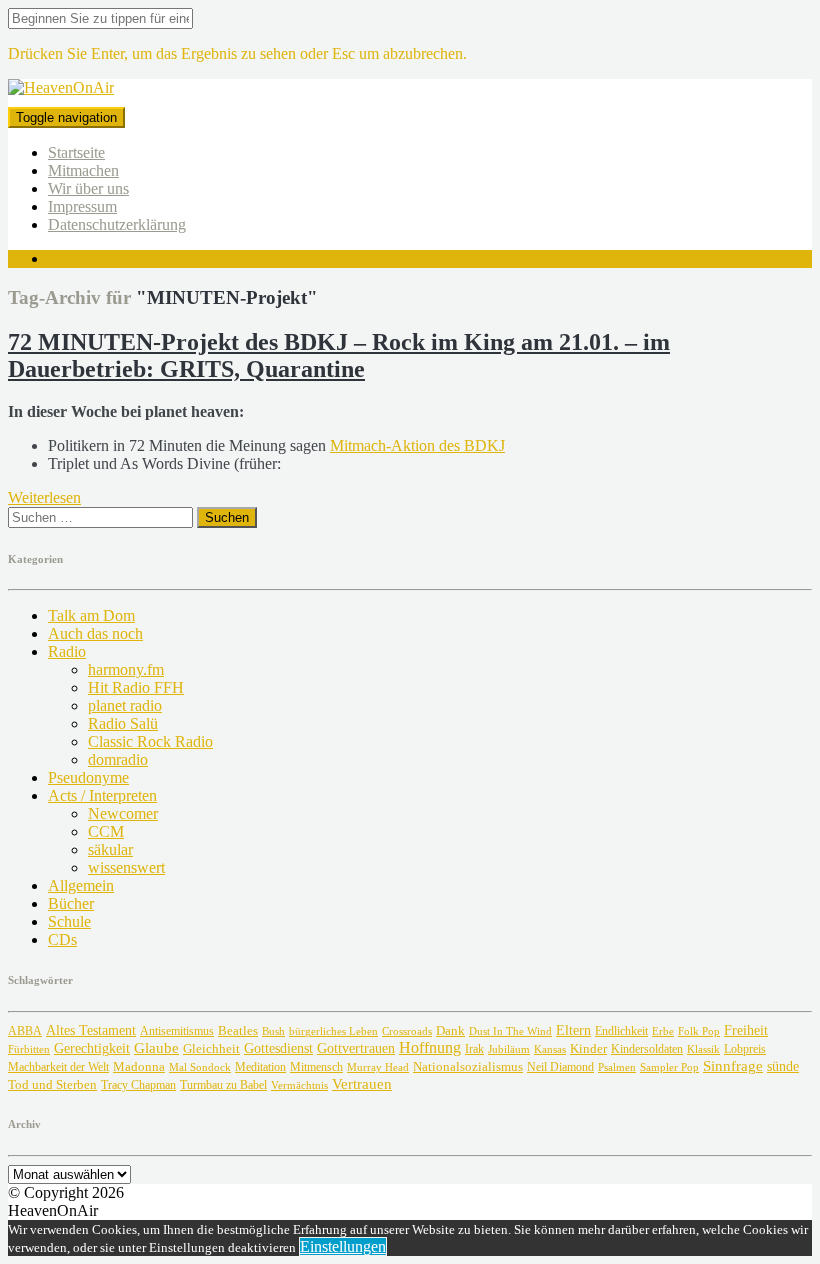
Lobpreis (745, 1049)
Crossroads (407, 1031)
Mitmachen (83, 170)
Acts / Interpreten (102, 795)
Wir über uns (88, 188)
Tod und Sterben (52, 1084)
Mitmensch (316, 1067)
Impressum (82, 206)
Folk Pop (699, 1031)
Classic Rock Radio (150, 741)
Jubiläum (509, 1049)
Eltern (573, 1030)
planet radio (125, 705)
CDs (62, 939)
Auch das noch (95, 633)
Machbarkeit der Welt (58, 1067)
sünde (783, 1066)
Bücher (71, 903)
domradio (118, 759)
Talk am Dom (91, 615)
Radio (67, 651)
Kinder (588, 1048)
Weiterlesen (44, 497)
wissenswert (126, 867)
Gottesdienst (278, 1048)
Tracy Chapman (138, 1085)
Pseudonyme (88, 777)
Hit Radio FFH (136, 687)
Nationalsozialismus (468, 1067)
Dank (450, 1030)
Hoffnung (430, 1047)
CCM (106, 831)
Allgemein (81, 885)
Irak (474, 1049)
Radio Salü (123, 723)
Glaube (156, 1047)
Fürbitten (29, 1049)
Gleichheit (211, 1049)
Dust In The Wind (510, 1031)
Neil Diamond (560, 1067)
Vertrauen (362, 1083)
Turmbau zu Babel (223, 1085)
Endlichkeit (621, 1031)
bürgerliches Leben (333, 1031)
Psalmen (617, 1067)
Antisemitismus (177, 1031)
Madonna (139, 1067)
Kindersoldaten (647, 1049)
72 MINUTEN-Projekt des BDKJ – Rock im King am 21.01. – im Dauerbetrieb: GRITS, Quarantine (339, 355)
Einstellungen (343, 1246)
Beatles (238, 1030)
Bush (273, 1031)
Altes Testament (91, 1030)
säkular (110, 849)
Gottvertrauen (356, 1048)
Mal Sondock (200, 1067)
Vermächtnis (299, 1085)
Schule (69, 921)
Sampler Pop (669, 1067)
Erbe (663, 1031)
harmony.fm (126, 669)
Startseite (76, 152)
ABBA (25, 1031)
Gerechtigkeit (92, 1048)
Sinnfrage (733, 1066)
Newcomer (123, 813)
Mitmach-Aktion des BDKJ (417, 445)
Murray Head (378, 1067)
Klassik (703, 1049)
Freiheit (746, 1030)
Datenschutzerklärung (117, 224)
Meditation (260, 1067)
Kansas (550, 1049)
